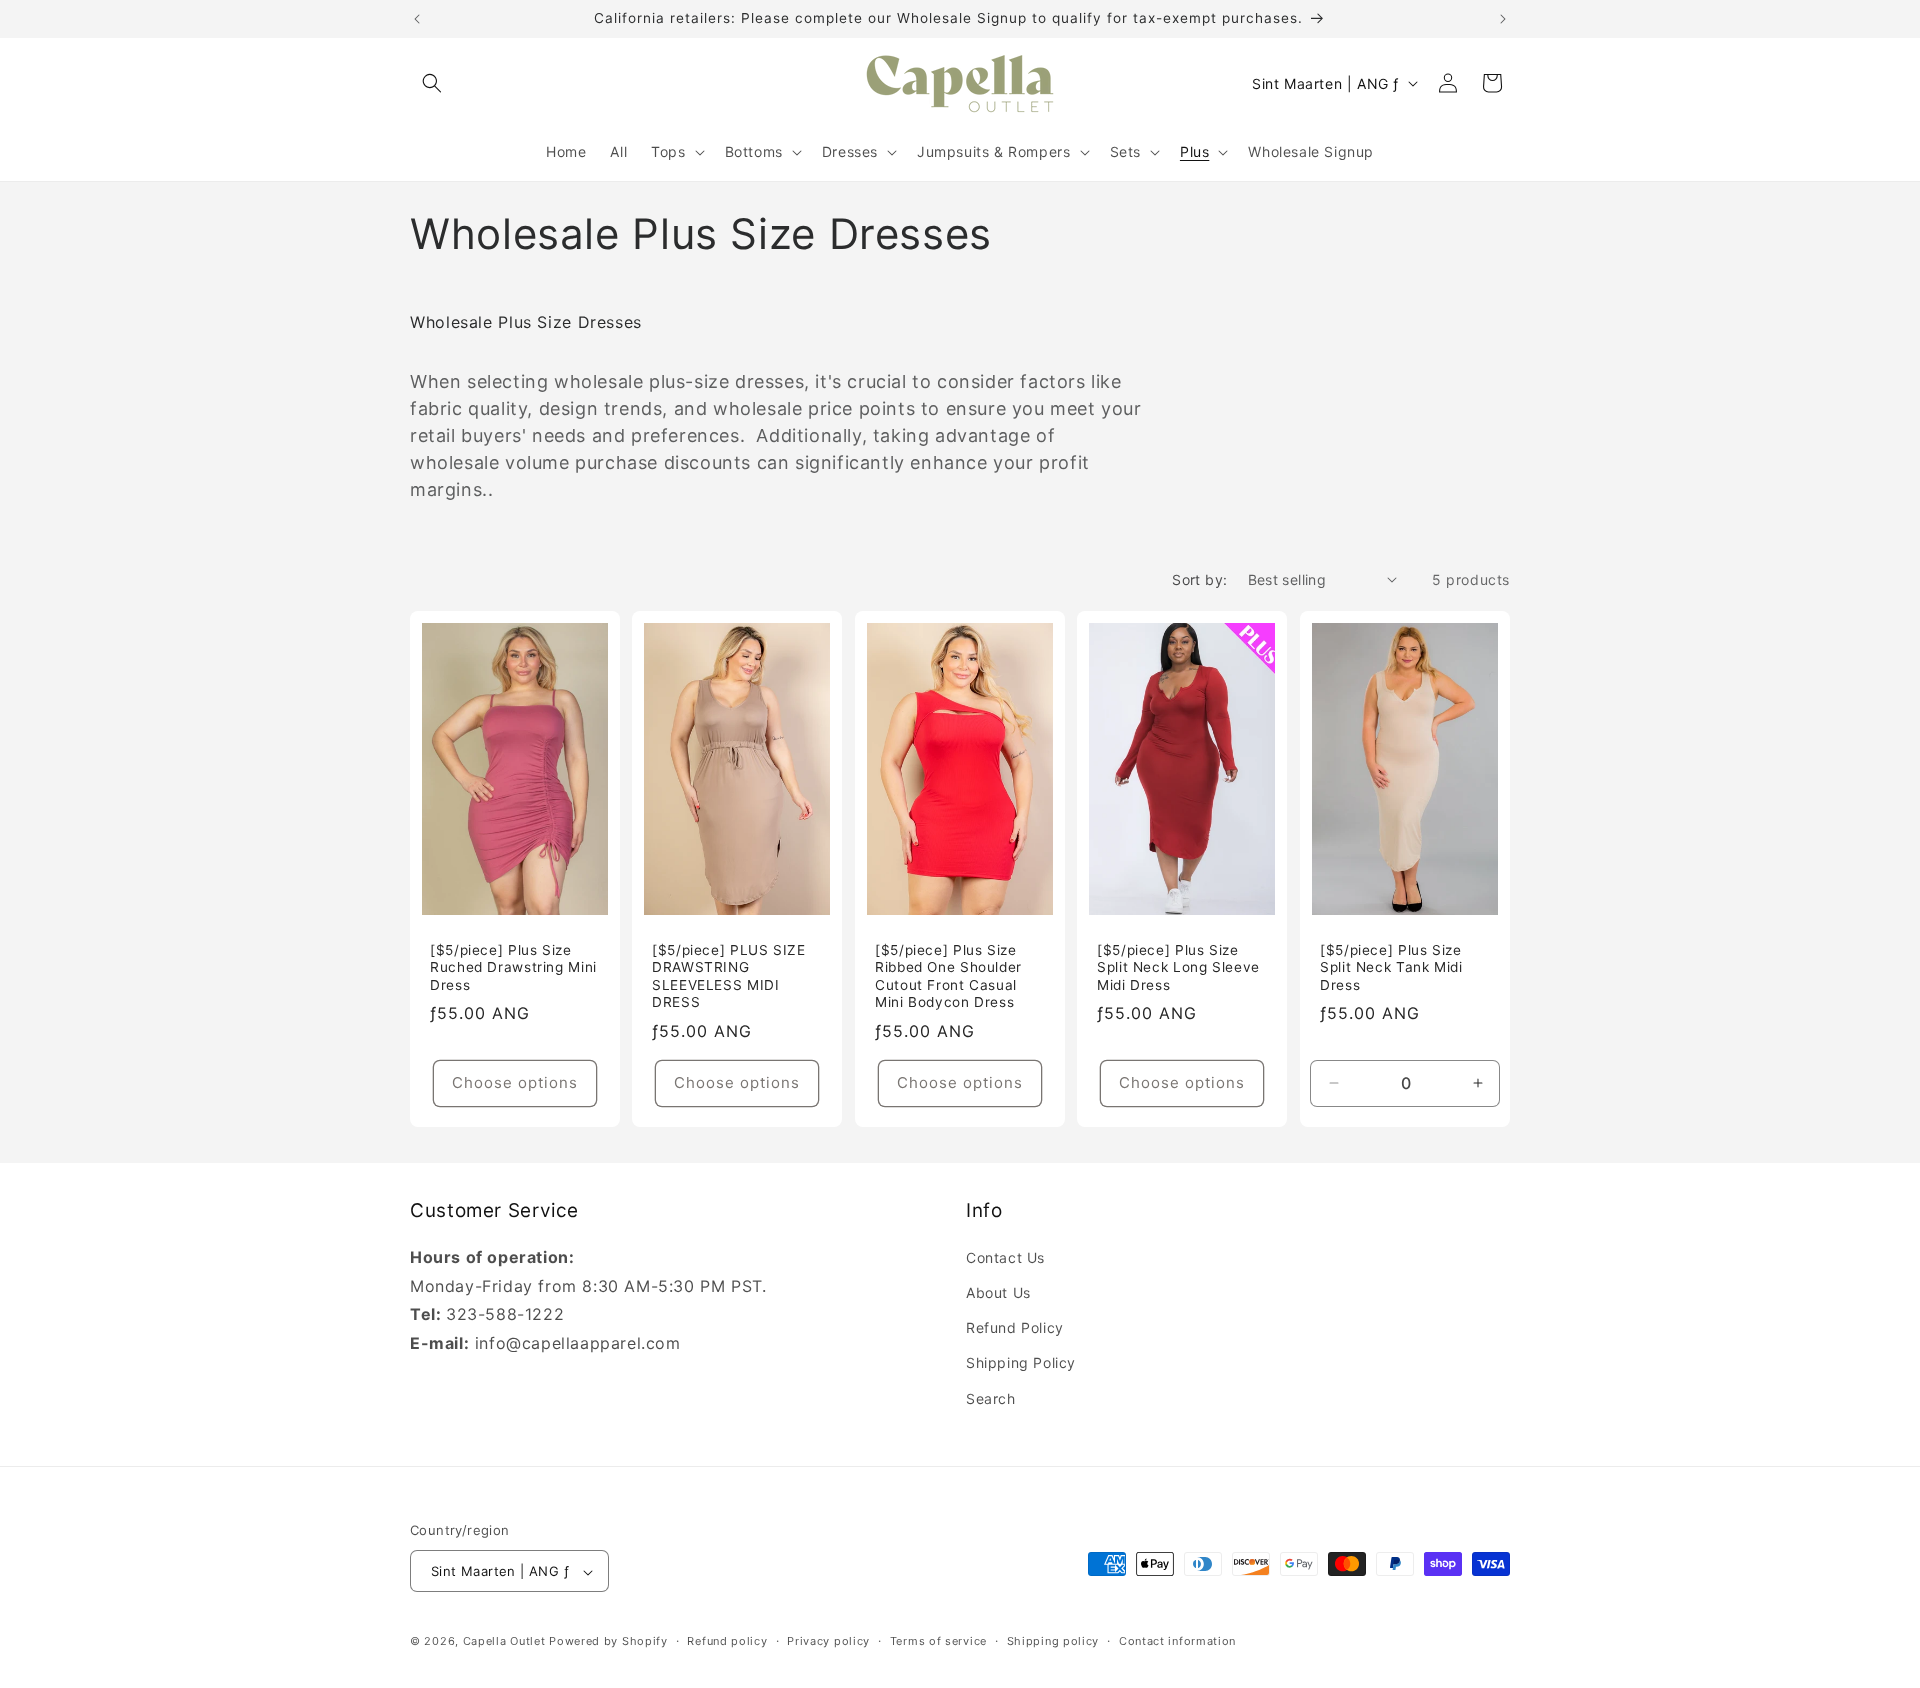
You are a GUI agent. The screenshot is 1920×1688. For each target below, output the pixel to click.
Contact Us (1005, 1257)
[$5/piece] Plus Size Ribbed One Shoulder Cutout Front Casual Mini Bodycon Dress (948, 975)
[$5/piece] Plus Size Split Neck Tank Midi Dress (1391, 966)
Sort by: (1199, 579)
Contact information (1177, 1641)
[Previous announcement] (417, 19)
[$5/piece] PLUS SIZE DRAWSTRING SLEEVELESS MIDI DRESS (729, 975)
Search (991, 1398)
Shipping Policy (1021, 1363)
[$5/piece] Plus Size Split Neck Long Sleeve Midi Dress (1178, 966)
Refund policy (727, 1641)
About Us (998, 1292)
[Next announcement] (1503, 19)
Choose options (515, 1082)
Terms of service (938, 1641)
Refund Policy (1015, 1328)
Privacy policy (828, 1641)
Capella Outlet (504, 1642)
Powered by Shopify (608, 1642)
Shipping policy (1053, 1641)
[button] (432, 83)
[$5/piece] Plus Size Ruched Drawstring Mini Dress (513, 966)
